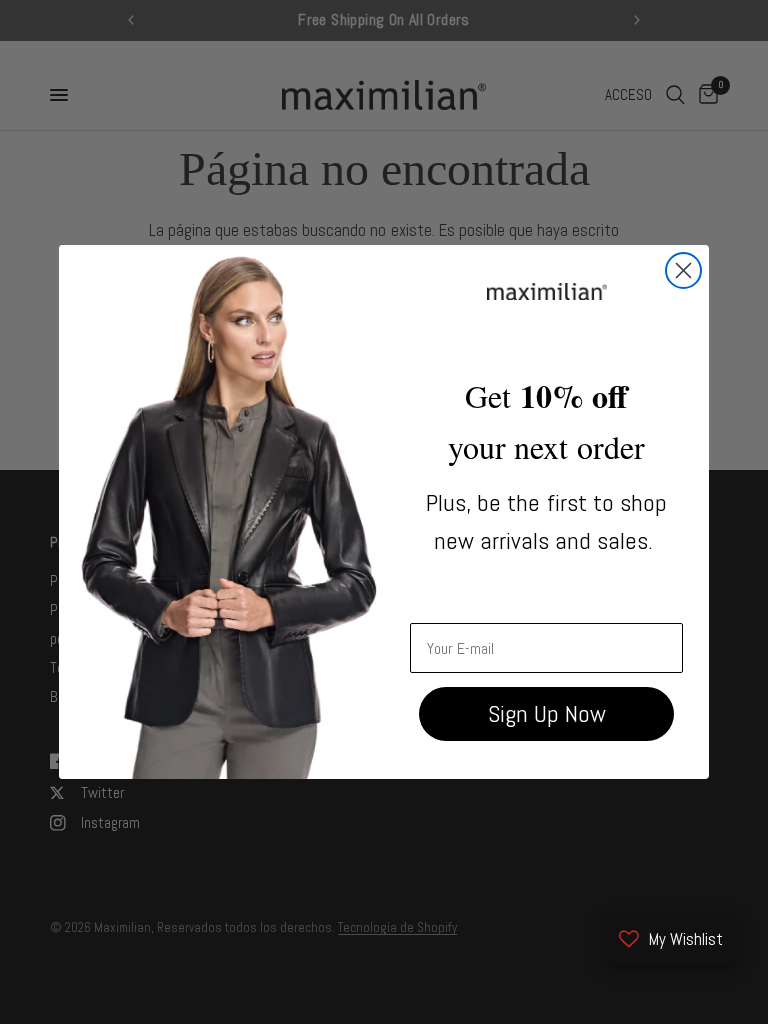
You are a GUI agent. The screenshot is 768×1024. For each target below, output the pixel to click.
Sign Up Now (547, 713)
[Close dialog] (683, 270)
